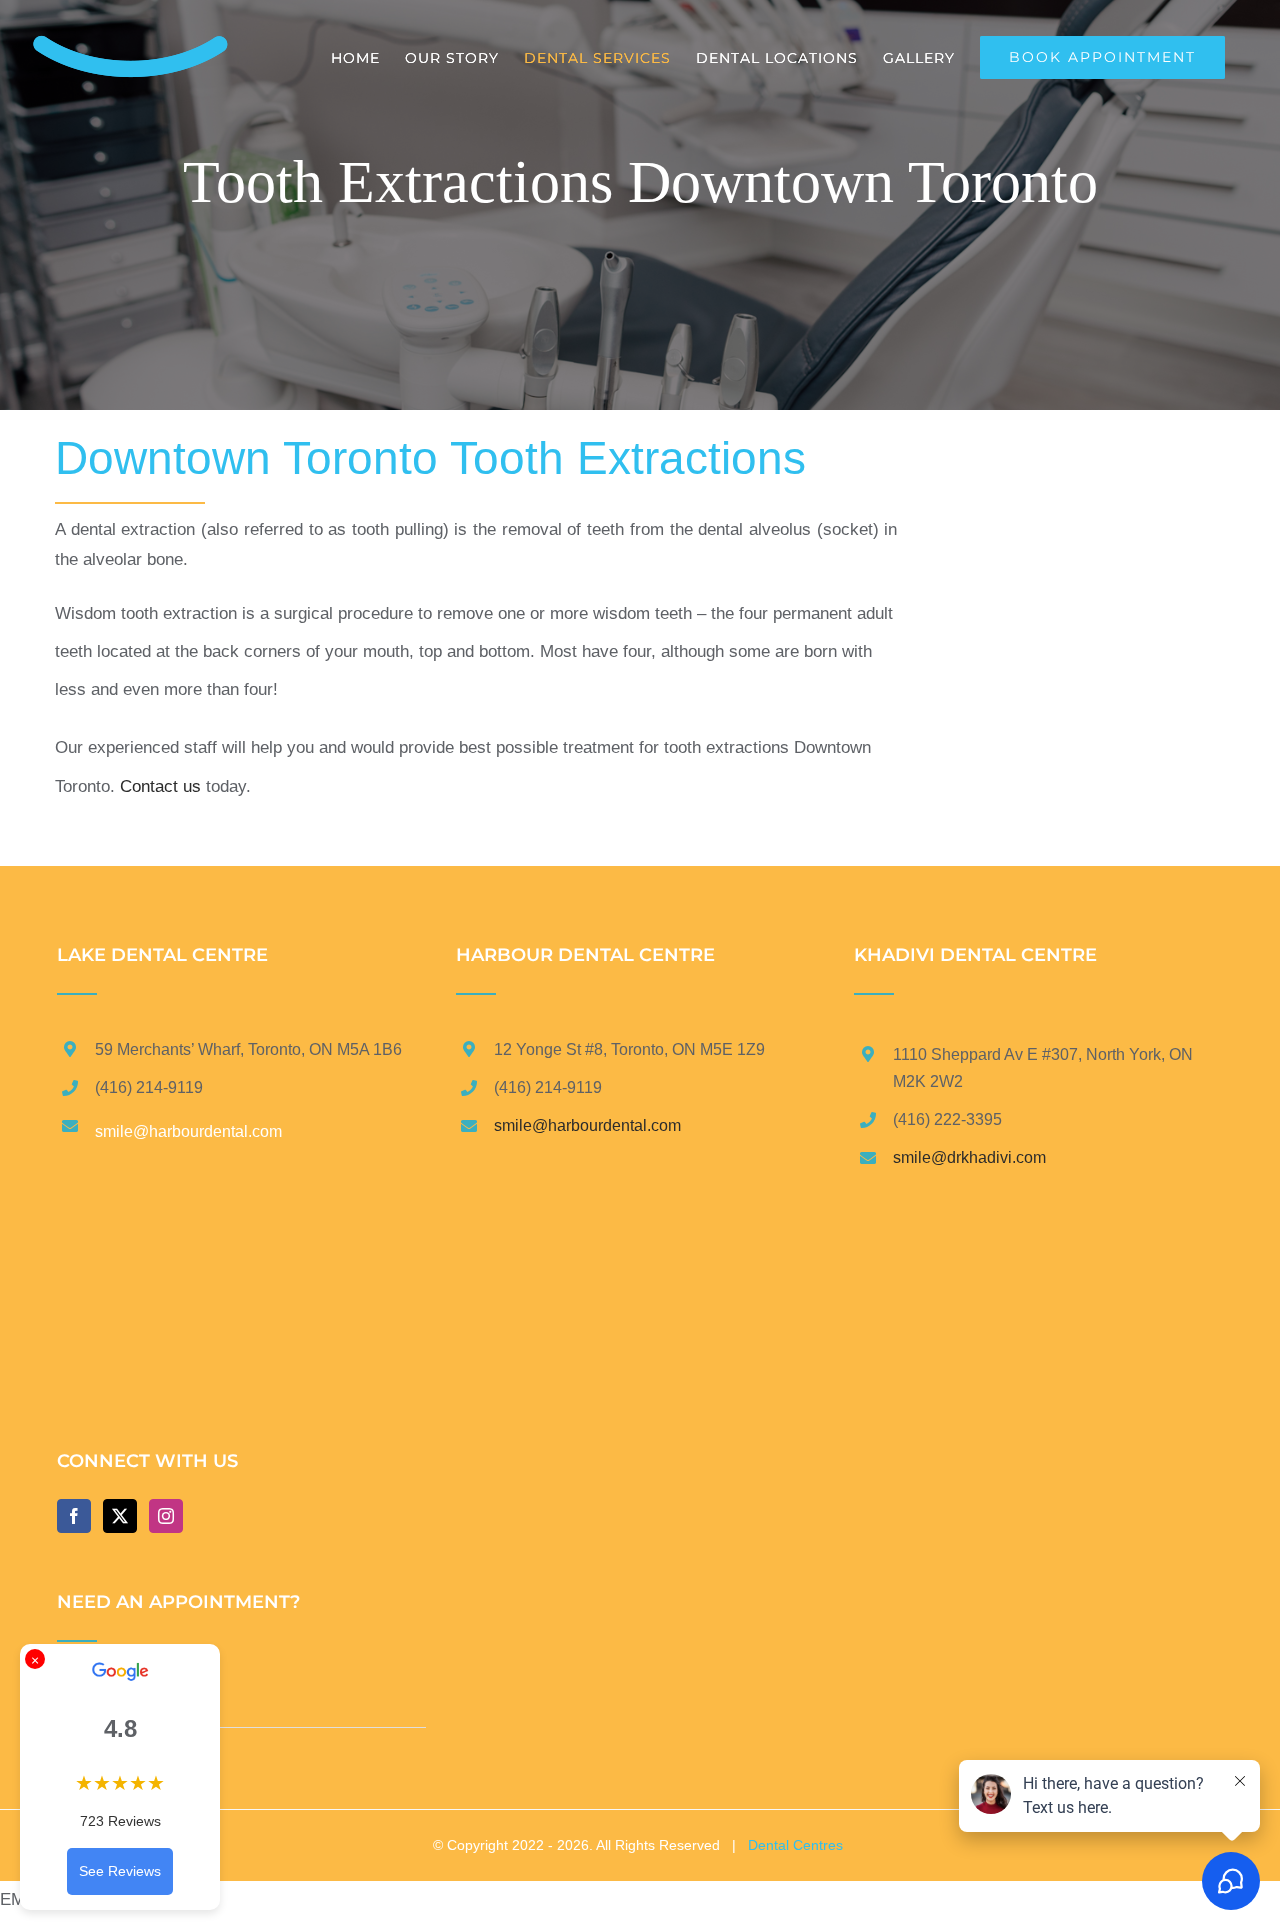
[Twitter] (120, 1516)
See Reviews (120, 1871)
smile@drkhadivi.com (969, 1157)
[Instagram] (166, 1516)
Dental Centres (795, 1845)
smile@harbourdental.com (587, 1125)
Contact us (160, 786)
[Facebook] (74, 1516)
